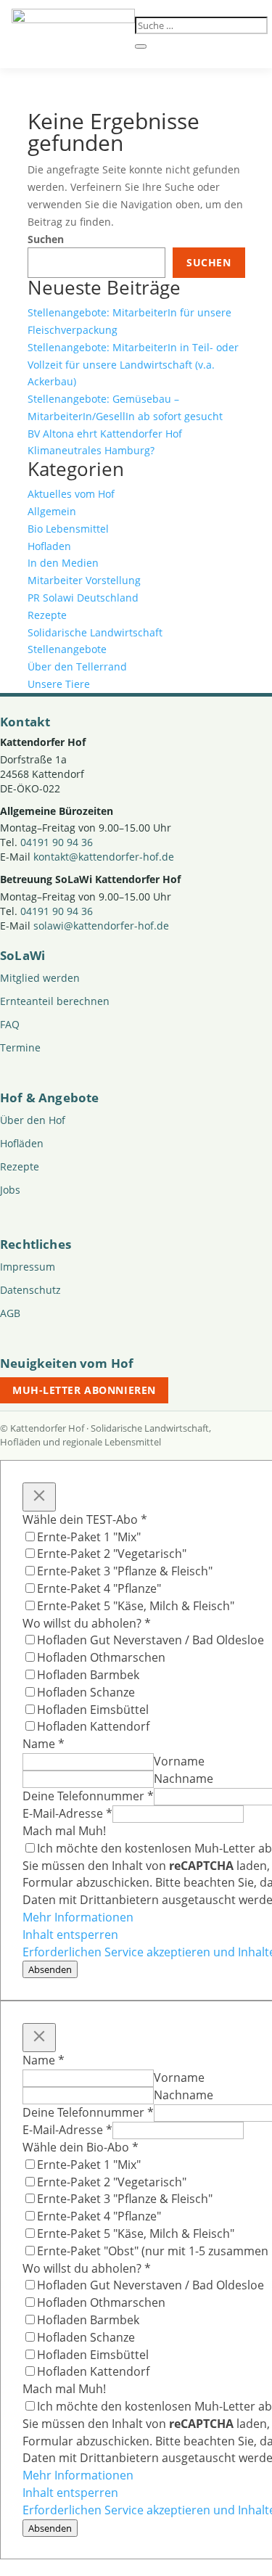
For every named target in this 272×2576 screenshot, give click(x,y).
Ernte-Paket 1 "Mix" (89, 1537)
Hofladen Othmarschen (101, 1657)
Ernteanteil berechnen (55, 1001)
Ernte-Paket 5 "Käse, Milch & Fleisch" (136, 1606)
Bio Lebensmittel (68, 529)
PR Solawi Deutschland (83, 598)
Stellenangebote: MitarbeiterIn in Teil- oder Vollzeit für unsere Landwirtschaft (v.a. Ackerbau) (133, 365)
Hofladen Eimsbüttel (93, 1710)
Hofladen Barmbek (88, 1675)
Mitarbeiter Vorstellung (84, 580)
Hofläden (22, 1143)
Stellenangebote (67, 649)
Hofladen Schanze (86, 1692)
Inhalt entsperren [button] (70, 1935)
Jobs (10, 1190)
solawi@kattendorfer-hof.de (101, 926)
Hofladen (49, 546)
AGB (10, 1313)
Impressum (28, 1267)
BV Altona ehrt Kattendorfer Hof (105, 434)
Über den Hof (33, 1120)
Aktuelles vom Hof (71, 494)
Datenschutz (30, 1290)
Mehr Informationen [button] (78, 1917)
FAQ (10, 1024)
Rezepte (47, 615)
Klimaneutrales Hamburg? (91, 450)
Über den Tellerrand (77, 666)
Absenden (50, 1969)
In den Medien (63, 563)
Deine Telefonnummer (88, 1796)
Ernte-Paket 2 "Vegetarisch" (112, 1554)
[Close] (39, 1497)
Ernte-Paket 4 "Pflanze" (99, 1588)
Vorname (179, 1761)
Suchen (46, 239)
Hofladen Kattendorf (93, 1726)
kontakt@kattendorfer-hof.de (104, 857)
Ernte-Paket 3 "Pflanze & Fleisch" (125, 1571)
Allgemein (52, 511)
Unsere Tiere (59, 684)
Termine (20, 1047)
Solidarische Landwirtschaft (95, 632)
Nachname (184, 1779)
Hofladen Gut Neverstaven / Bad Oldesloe (151, 1640)
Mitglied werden (40, 978)
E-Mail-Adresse (67, 1813)
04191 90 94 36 (57, 842)
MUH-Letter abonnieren (84, 1390)
